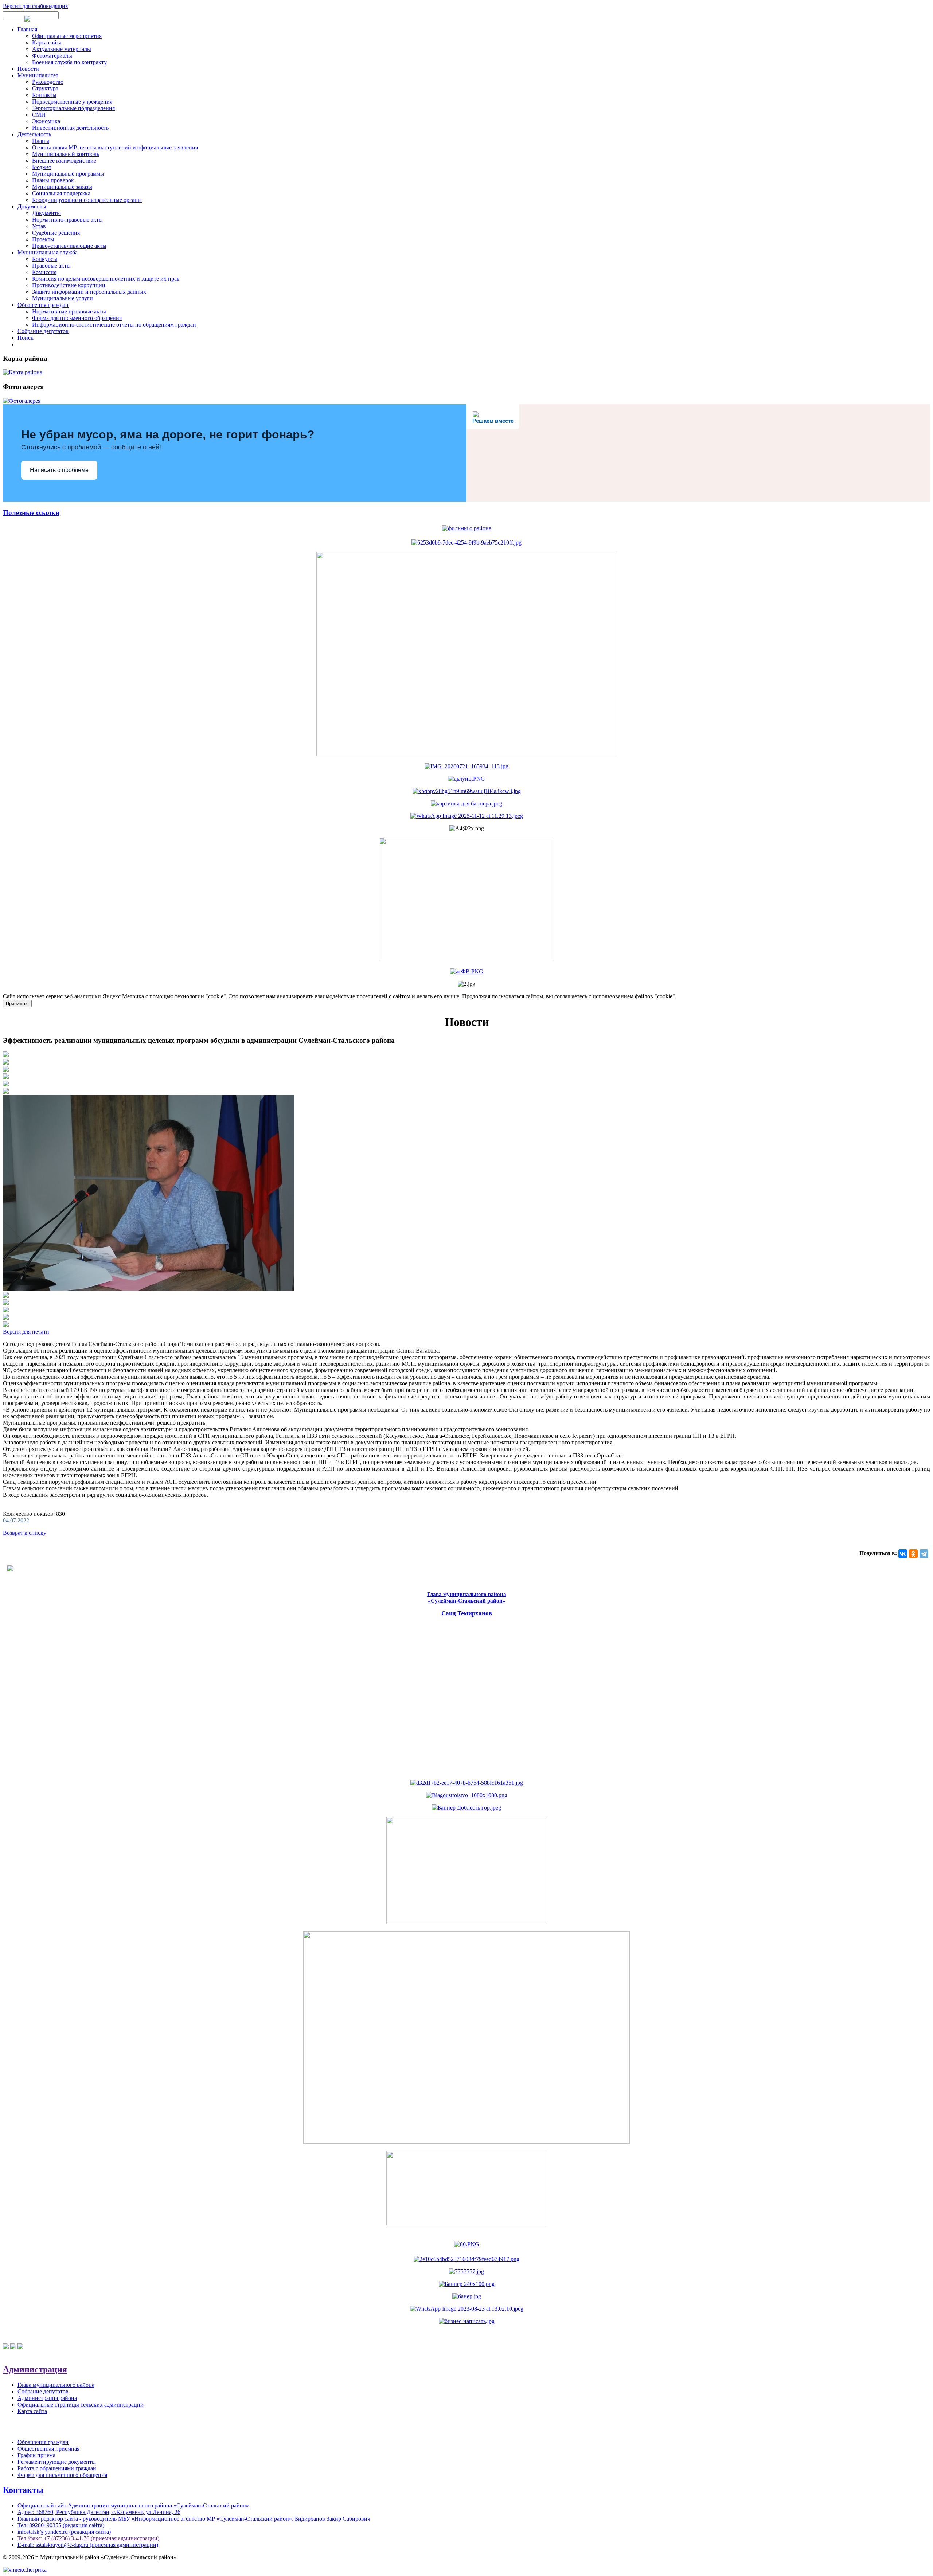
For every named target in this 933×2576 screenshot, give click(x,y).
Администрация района (47, 2398)
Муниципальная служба (48, 252)
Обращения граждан (43, 305)
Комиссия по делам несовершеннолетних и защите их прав (106, 279)
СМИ (39, 115)
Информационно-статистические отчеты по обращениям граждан (114, 325)
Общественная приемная (48, 2449)
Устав (39, 226)
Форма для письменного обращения (77, 318)
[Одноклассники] (913, 1554)
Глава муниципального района (56, 2385)
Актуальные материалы (62, 49)
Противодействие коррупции (69, 285)
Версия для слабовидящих (36, 6)
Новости (28, 69)
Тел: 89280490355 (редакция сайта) (61, 2525)
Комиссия (44, 272)
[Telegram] (924, 1554)
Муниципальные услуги (63, 298)
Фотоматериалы (52, 56)
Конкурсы (45, 259)
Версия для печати (26, 1332)
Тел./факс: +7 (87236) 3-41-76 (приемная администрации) (88, 2538)
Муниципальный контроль (66, 154)
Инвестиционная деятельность (70, 128)
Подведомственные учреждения (72, 102)
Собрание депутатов (43, 331)
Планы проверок (53, 180)
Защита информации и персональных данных (89, 292)
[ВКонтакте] (903, 1554)
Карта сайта (47, 42)
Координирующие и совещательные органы (87, 200)
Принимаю (17, 1004)
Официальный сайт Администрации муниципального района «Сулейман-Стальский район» (133, 2505)
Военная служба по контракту (69, 62)
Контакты (44, 95)
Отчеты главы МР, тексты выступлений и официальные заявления (115, 147)
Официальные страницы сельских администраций (81, 2405)
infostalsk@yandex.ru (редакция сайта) (64, 2532)
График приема (36, 2455)
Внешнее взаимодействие (64, 161)
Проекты (43, 239)
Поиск (26, 338)
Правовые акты (51, 266)
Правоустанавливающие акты (69, 246)
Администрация (35, 2369)
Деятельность (34, 134)
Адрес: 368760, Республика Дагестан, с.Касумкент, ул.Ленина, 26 (99, 2512)
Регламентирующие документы (57, 2462)
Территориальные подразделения (73, 108)
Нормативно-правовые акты (67, 220)
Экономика (46, 121)
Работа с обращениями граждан (57, 2468)
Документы (32, 206)
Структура (45, 88)
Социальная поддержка (61, 193)
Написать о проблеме (59, 470)
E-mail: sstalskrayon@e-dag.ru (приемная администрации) (88, 2545)
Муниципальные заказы (62, 187)
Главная (27, 29)
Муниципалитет (38, 75)
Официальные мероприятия (67, 36)
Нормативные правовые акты (69, 311)
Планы (41, 141)
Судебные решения (56, 233)
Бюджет (42, 167)
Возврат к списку (25, 1533)
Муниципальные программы (68, 174)
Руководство (48, 82)
